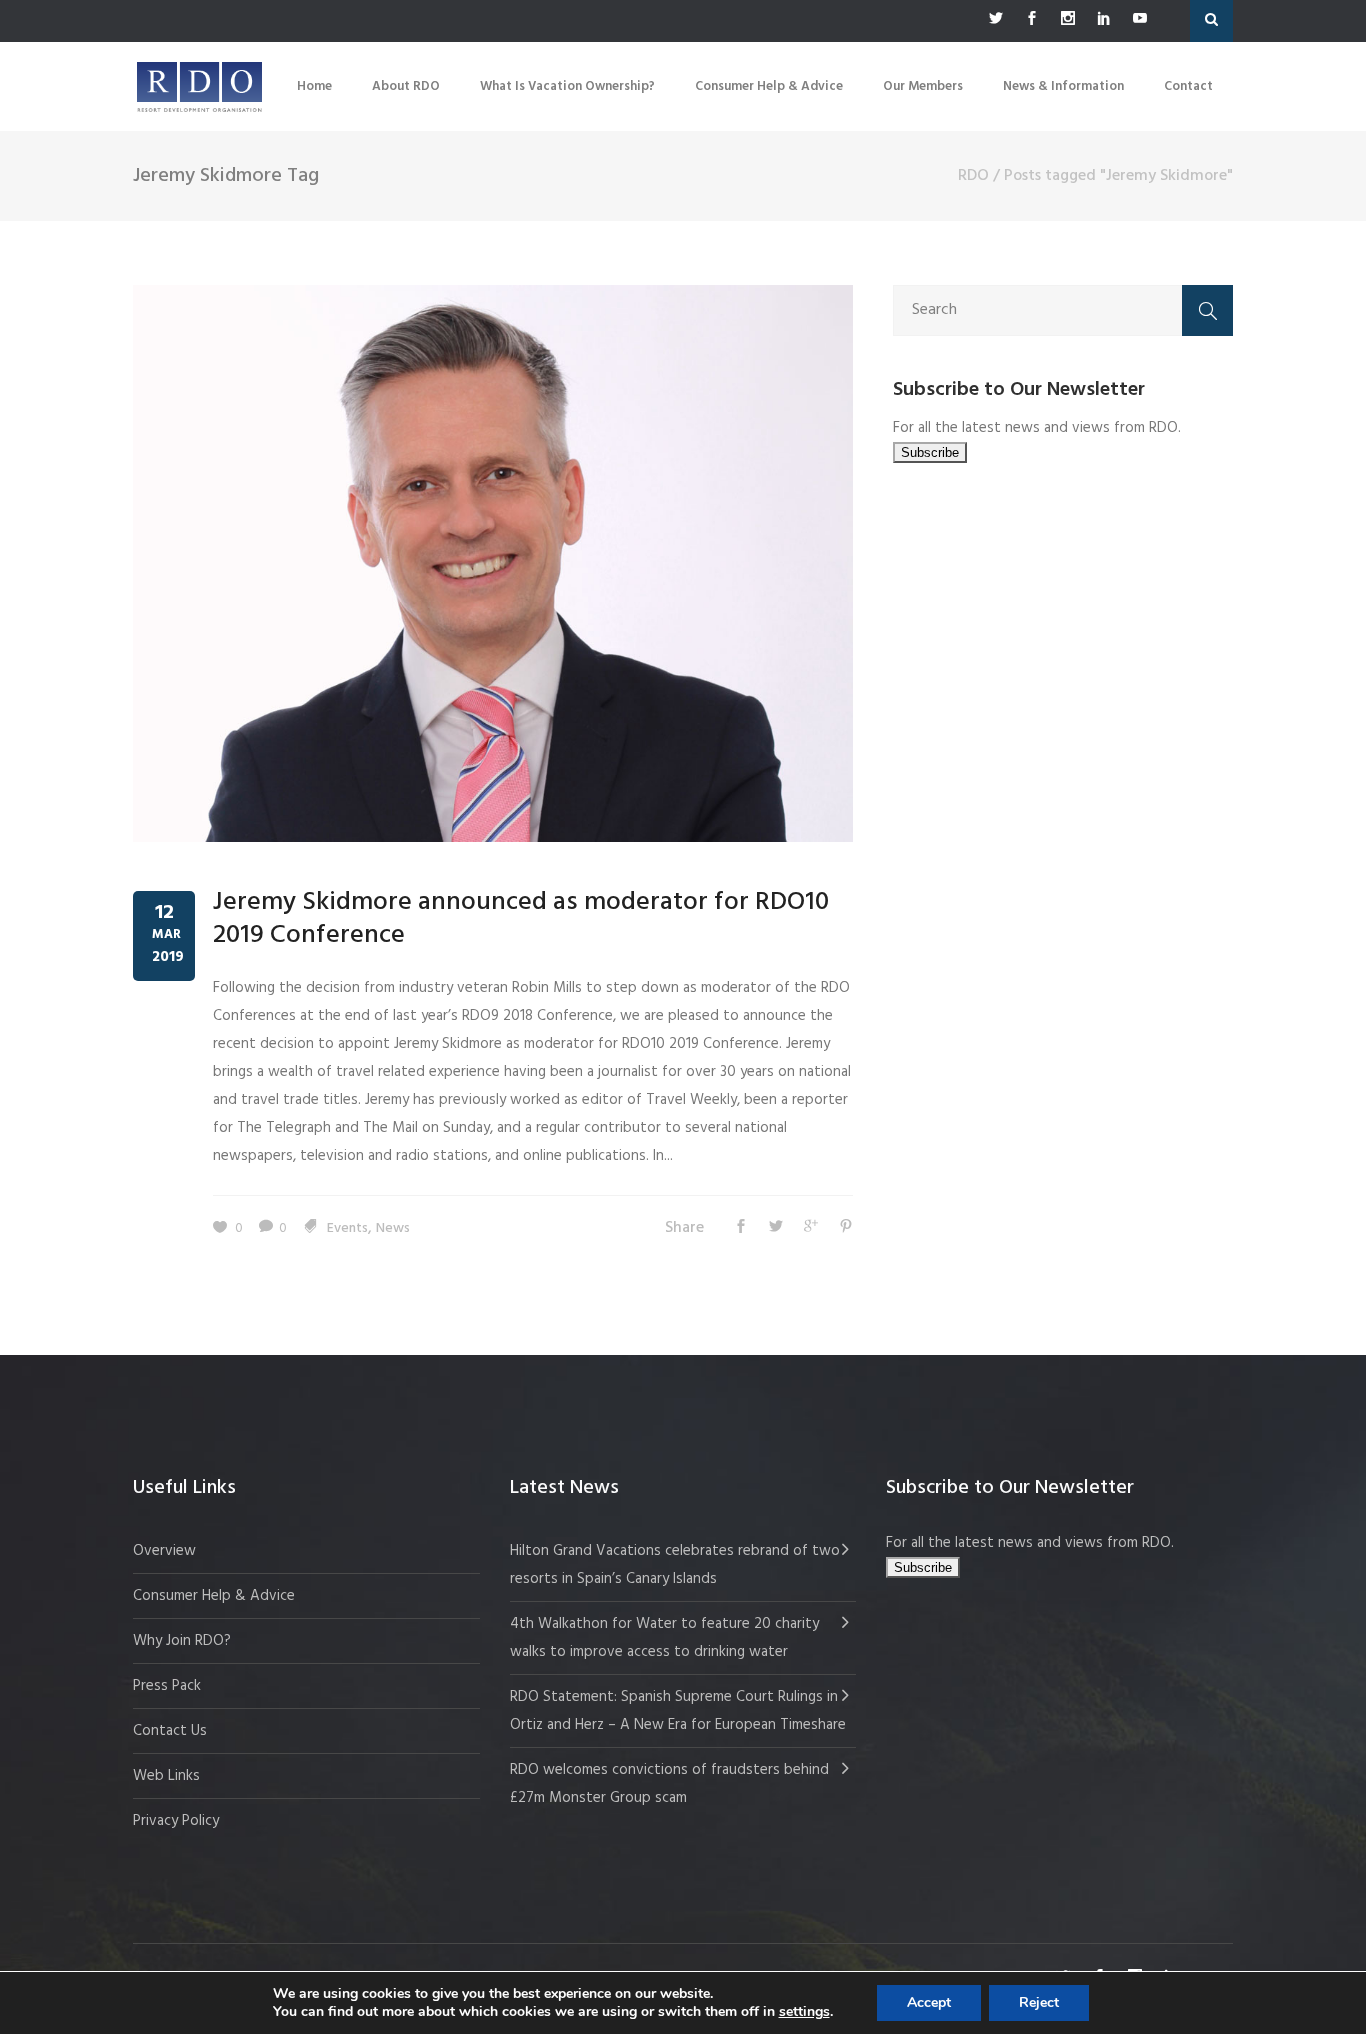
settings (804, 2012)
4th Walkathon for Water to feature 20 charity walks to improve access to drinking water (664, 1638)
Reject (1039, 2002)
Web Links (166, 1776)
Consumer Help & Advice (214, 1596)
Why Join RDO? (182, 1641)
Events (347, 1228)
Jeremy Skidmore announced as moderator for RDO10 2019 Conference (521, 919)
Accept (929, 2002)
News (393, 1228)
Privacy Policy (176, 1821)
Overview (164, 1551)
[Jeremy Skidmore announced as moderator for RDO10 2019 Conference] (493, 563)
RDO (973, 176)
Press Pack (167, 1686)
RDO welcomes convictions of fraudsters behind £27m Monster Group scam (669, 1784)
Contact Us (170, 1731)
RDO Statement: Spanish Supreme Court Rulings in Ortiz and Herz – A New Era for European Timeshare (678, 1711)
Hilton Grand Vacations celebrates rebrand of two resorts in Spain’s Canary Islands (675, 1565)
